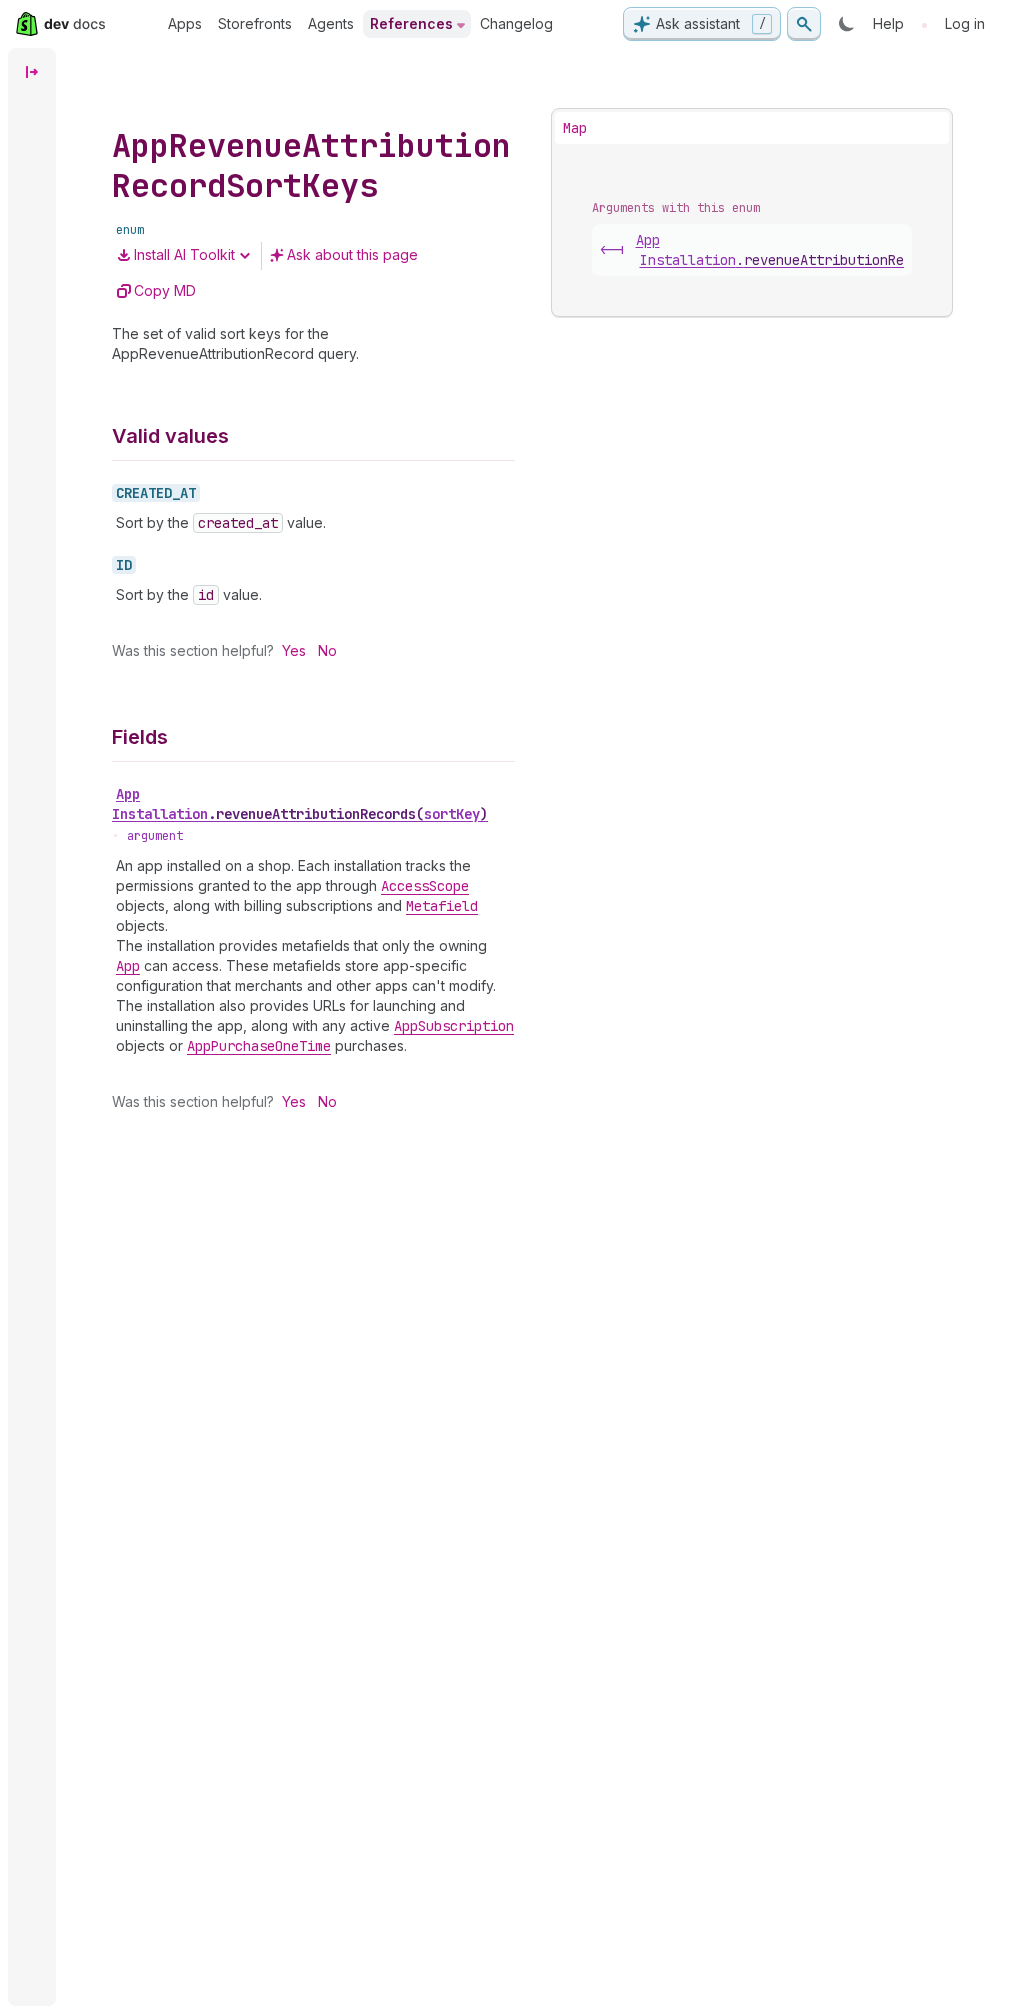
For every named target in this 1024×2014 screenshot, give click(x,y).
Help (888, 23)
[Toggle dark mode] (847, 24)
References (411, 23)
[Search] (804, 24)
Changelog (516, 23)
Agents (331, 23)
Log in (965, 23)
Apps (185, 23)
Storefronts (255, 23)
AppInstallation (300, 804)
